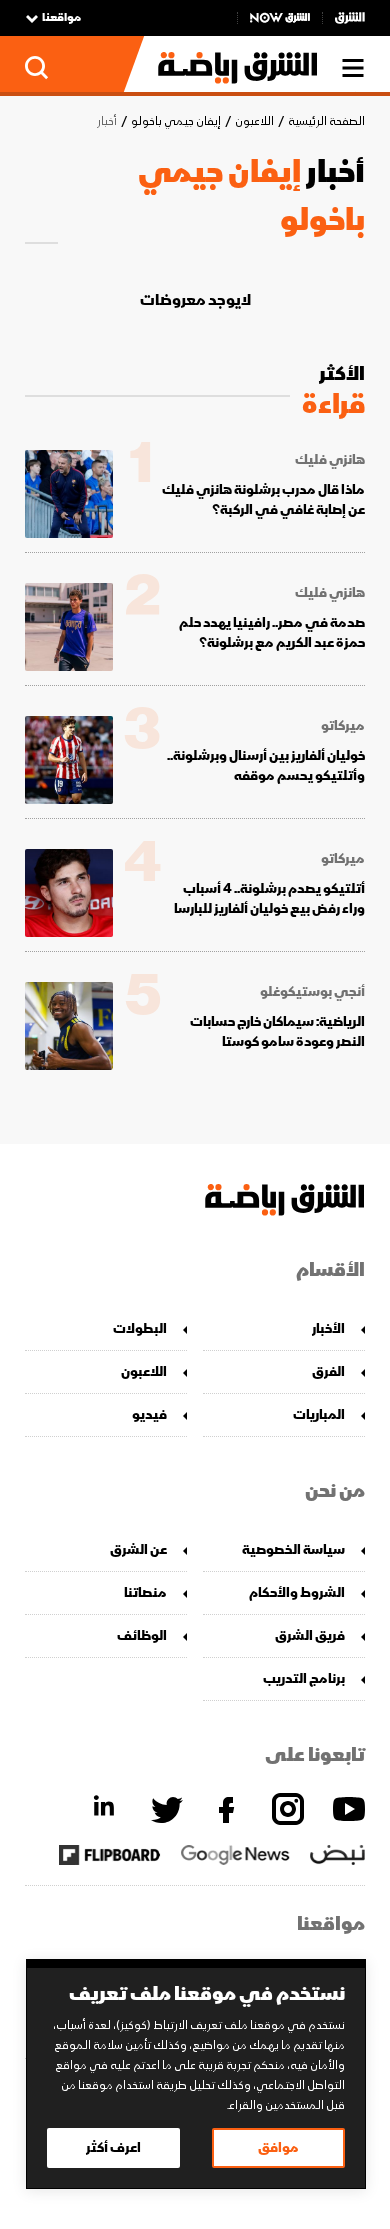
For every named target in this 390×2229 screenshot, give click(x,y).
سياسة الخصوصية (293, 1549)
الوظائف (142, 1635)
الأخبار (328, 1328)
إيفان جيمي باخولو (176, 121)
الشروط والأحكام (297, 1592)
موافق (278, 2147)
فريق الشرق (310, 1635)
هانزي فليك (330, 460)
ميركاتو (343, 726)
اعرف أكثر (113, 2147)
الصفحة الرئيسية (326, 121)
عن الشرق (138, 1549)
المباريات (319, 1414)
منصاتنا (145, 1592)
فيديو (149, 1414)
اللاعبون (254, 121)
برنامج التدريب (304, 1678)
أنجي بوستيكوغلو (312, 992)
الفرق (328, 1371)
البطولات (140, 1328)
